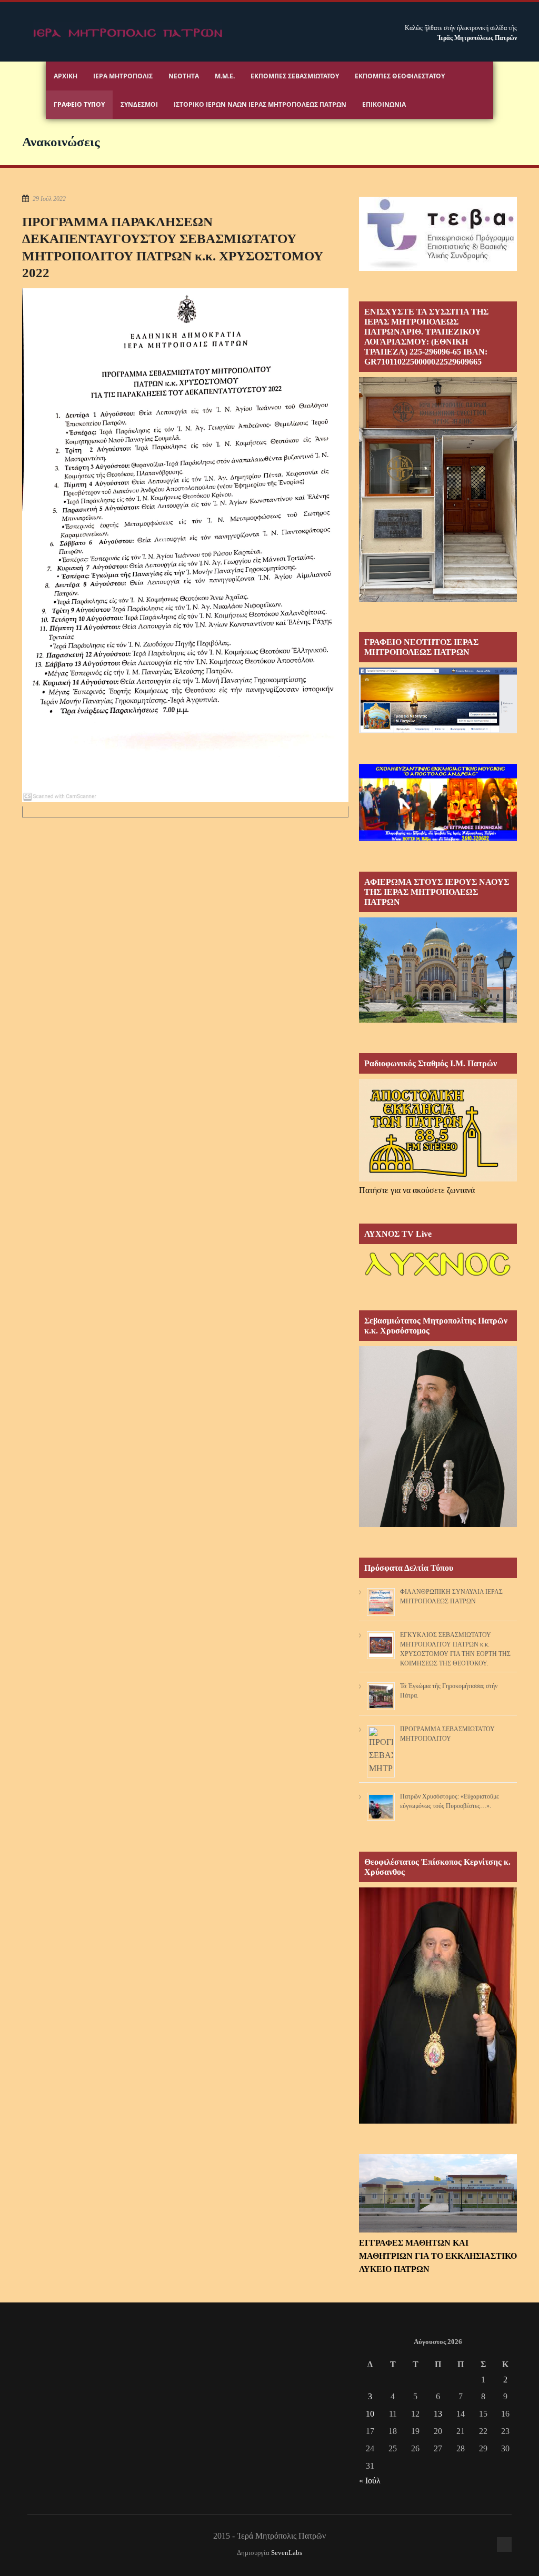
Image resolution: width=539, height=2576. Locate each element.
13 (438, 2414)
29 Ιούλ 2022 (49, 199)
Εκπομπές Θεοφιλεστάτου (400, 76)
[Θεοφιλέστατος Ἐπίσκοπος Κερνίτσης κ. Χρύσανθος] (438, 2121)
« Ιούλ (370, 2481)
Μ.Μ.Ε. (225, 76)
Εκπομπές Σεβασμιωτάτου (295, 76)
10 (370, 2414)
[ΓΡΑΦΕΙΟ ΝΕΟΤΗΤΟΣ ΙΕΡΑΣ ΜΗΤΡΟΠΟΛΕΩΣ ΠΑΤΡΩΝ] (438, 730)
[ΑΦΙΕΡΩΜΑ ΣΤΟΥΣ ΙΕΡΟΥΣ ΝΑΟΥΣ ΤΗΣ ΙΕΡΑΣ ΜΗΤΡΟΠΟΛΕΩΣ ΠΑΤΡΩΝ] (438, 1020)
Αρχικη (66, 76)
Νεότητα (184, 76)
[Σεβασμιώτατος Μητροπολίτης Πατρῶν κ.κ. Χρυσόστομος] (438, 1524)
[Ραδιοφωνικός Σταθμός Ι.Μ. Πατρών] (438, 1130)
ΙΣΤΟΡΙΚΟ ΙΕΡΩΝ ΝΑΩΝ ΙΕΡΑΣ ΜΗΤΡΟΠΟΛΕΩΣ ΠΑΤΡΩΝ (260, 104)
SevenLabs (287, 2553)
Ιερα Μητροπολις (123, 76)
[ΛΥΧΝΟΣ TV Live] (438, 1277)
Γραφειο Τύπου (79, 104)
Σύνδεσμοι (139, 104)
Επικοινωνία (384, 104)
